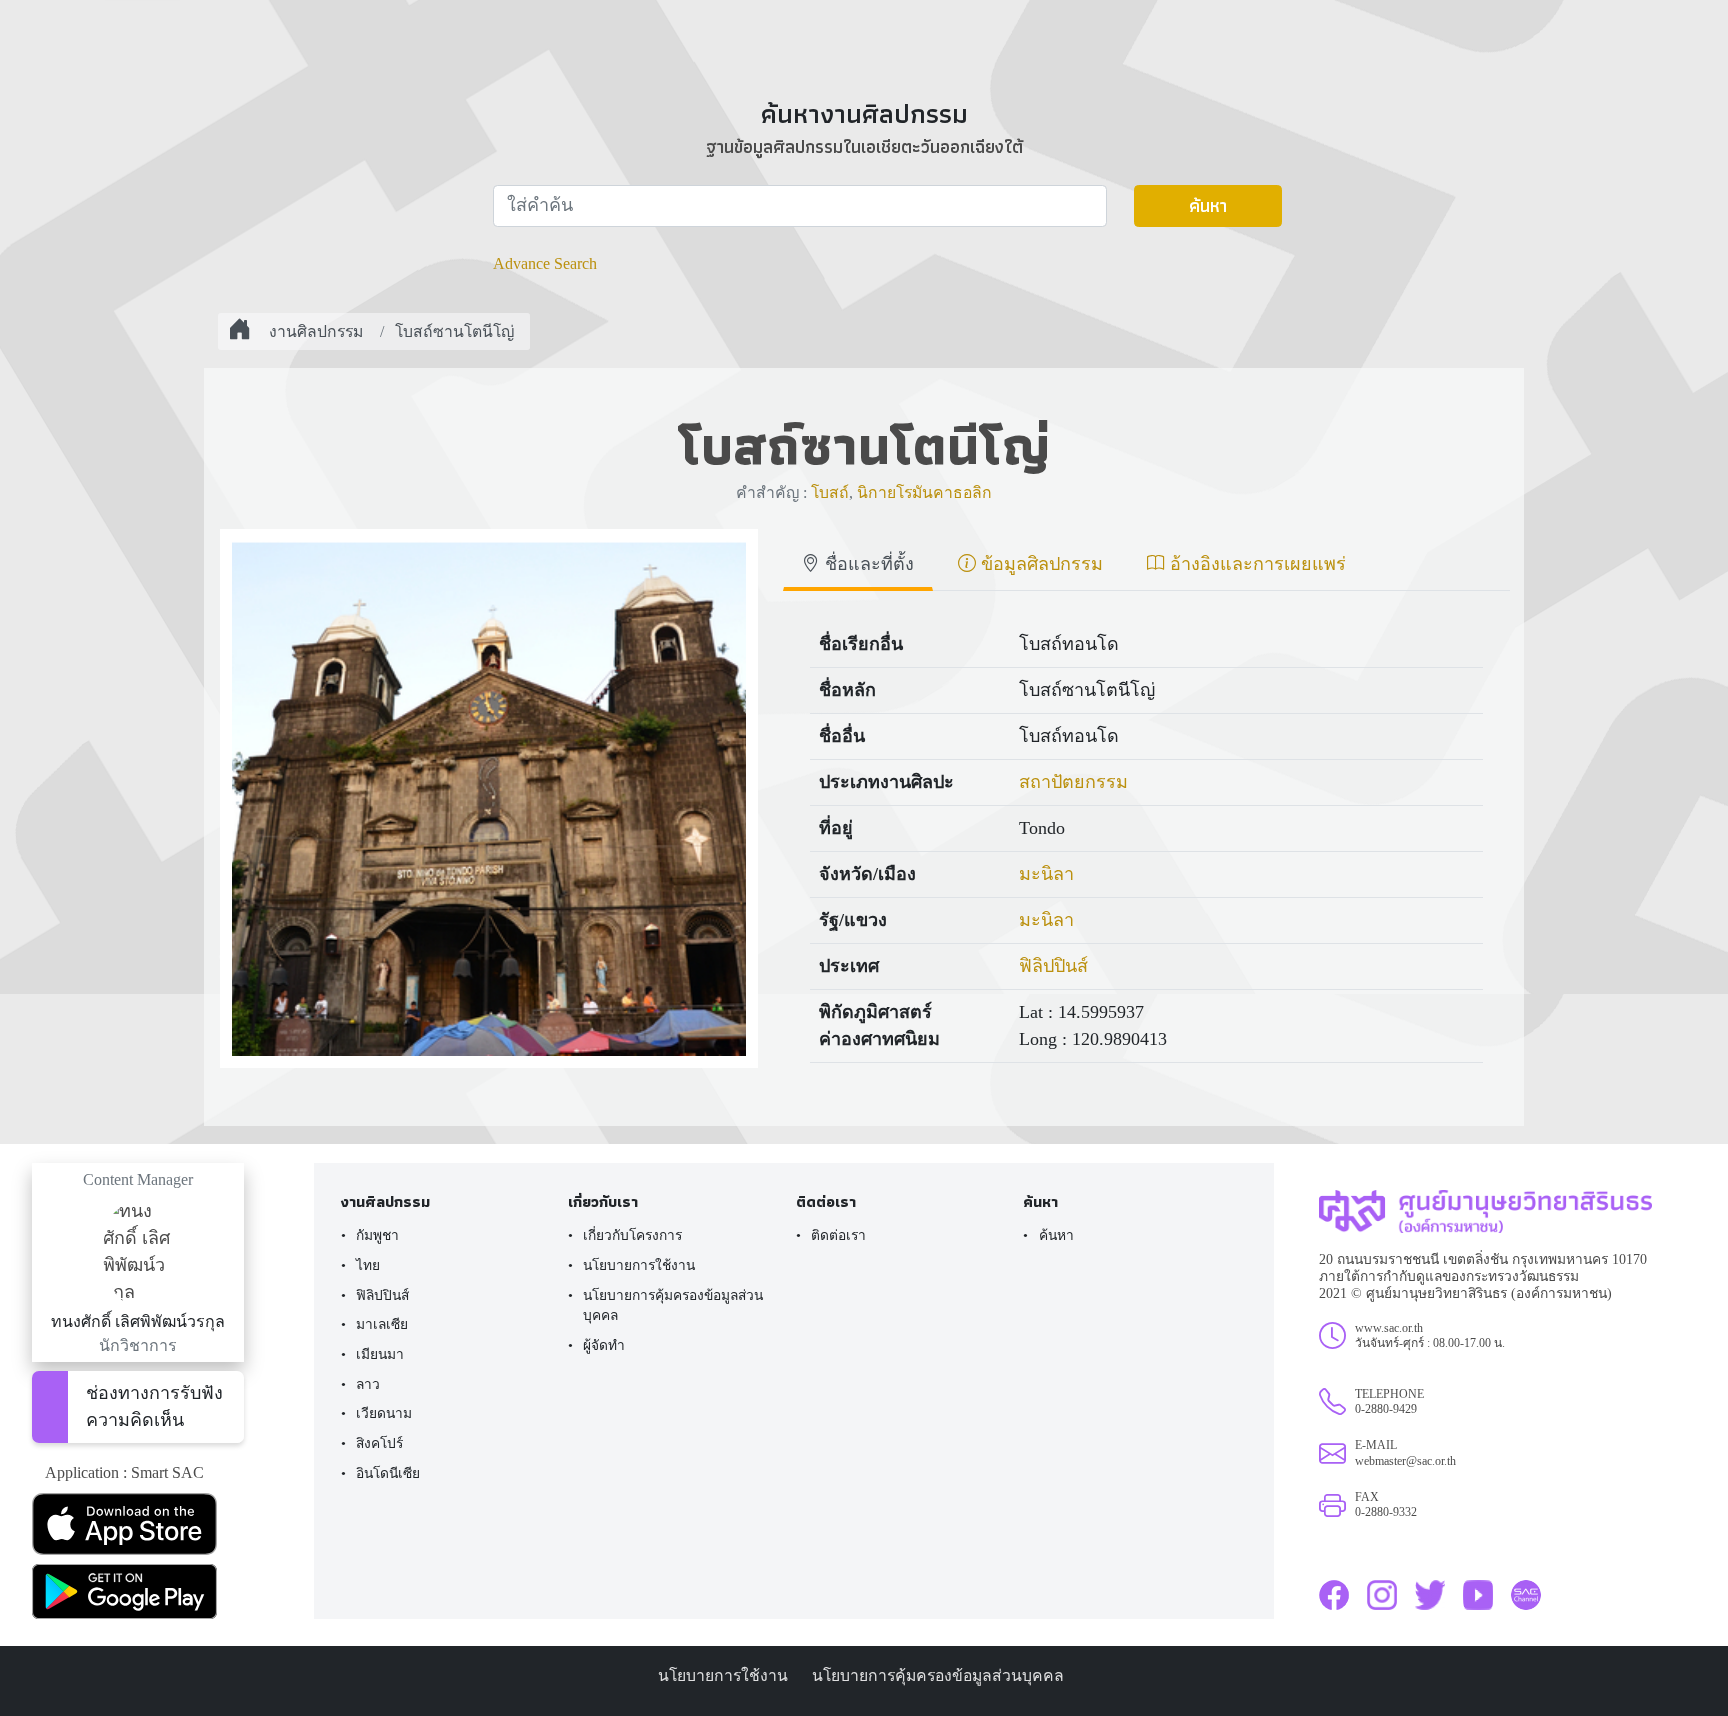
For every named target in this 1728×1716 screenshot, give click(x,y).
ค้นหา (1208, 205)
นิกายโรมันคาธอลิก (924, 492)
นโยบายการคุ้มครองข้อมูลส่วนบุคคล (673, 1306)
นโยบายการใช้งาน (639, 1265)
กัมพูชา (377, 1235)
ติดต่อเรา (838, 1235)
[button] (138, 1524)
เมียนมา (380, 1354)
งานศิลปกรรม (316, 331)
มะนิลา (1046, 874)
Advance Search (545, 263)
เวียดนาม (384, 1413)
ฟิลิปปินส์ (1053, 966)
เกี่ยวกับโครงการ (632, 1235)
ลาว (368, 1384)
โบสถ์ (830, 492)
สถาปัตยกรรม (1073, 782)
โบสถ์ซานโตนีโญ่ (454, 331)
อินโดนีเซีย (388, 1473)
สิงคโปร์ (379, 1443)
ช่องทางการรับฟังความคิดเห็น (154, 1406)
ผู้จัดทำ (604, 1345)
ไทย (368, 1265)
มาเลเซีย (382, 1324)
